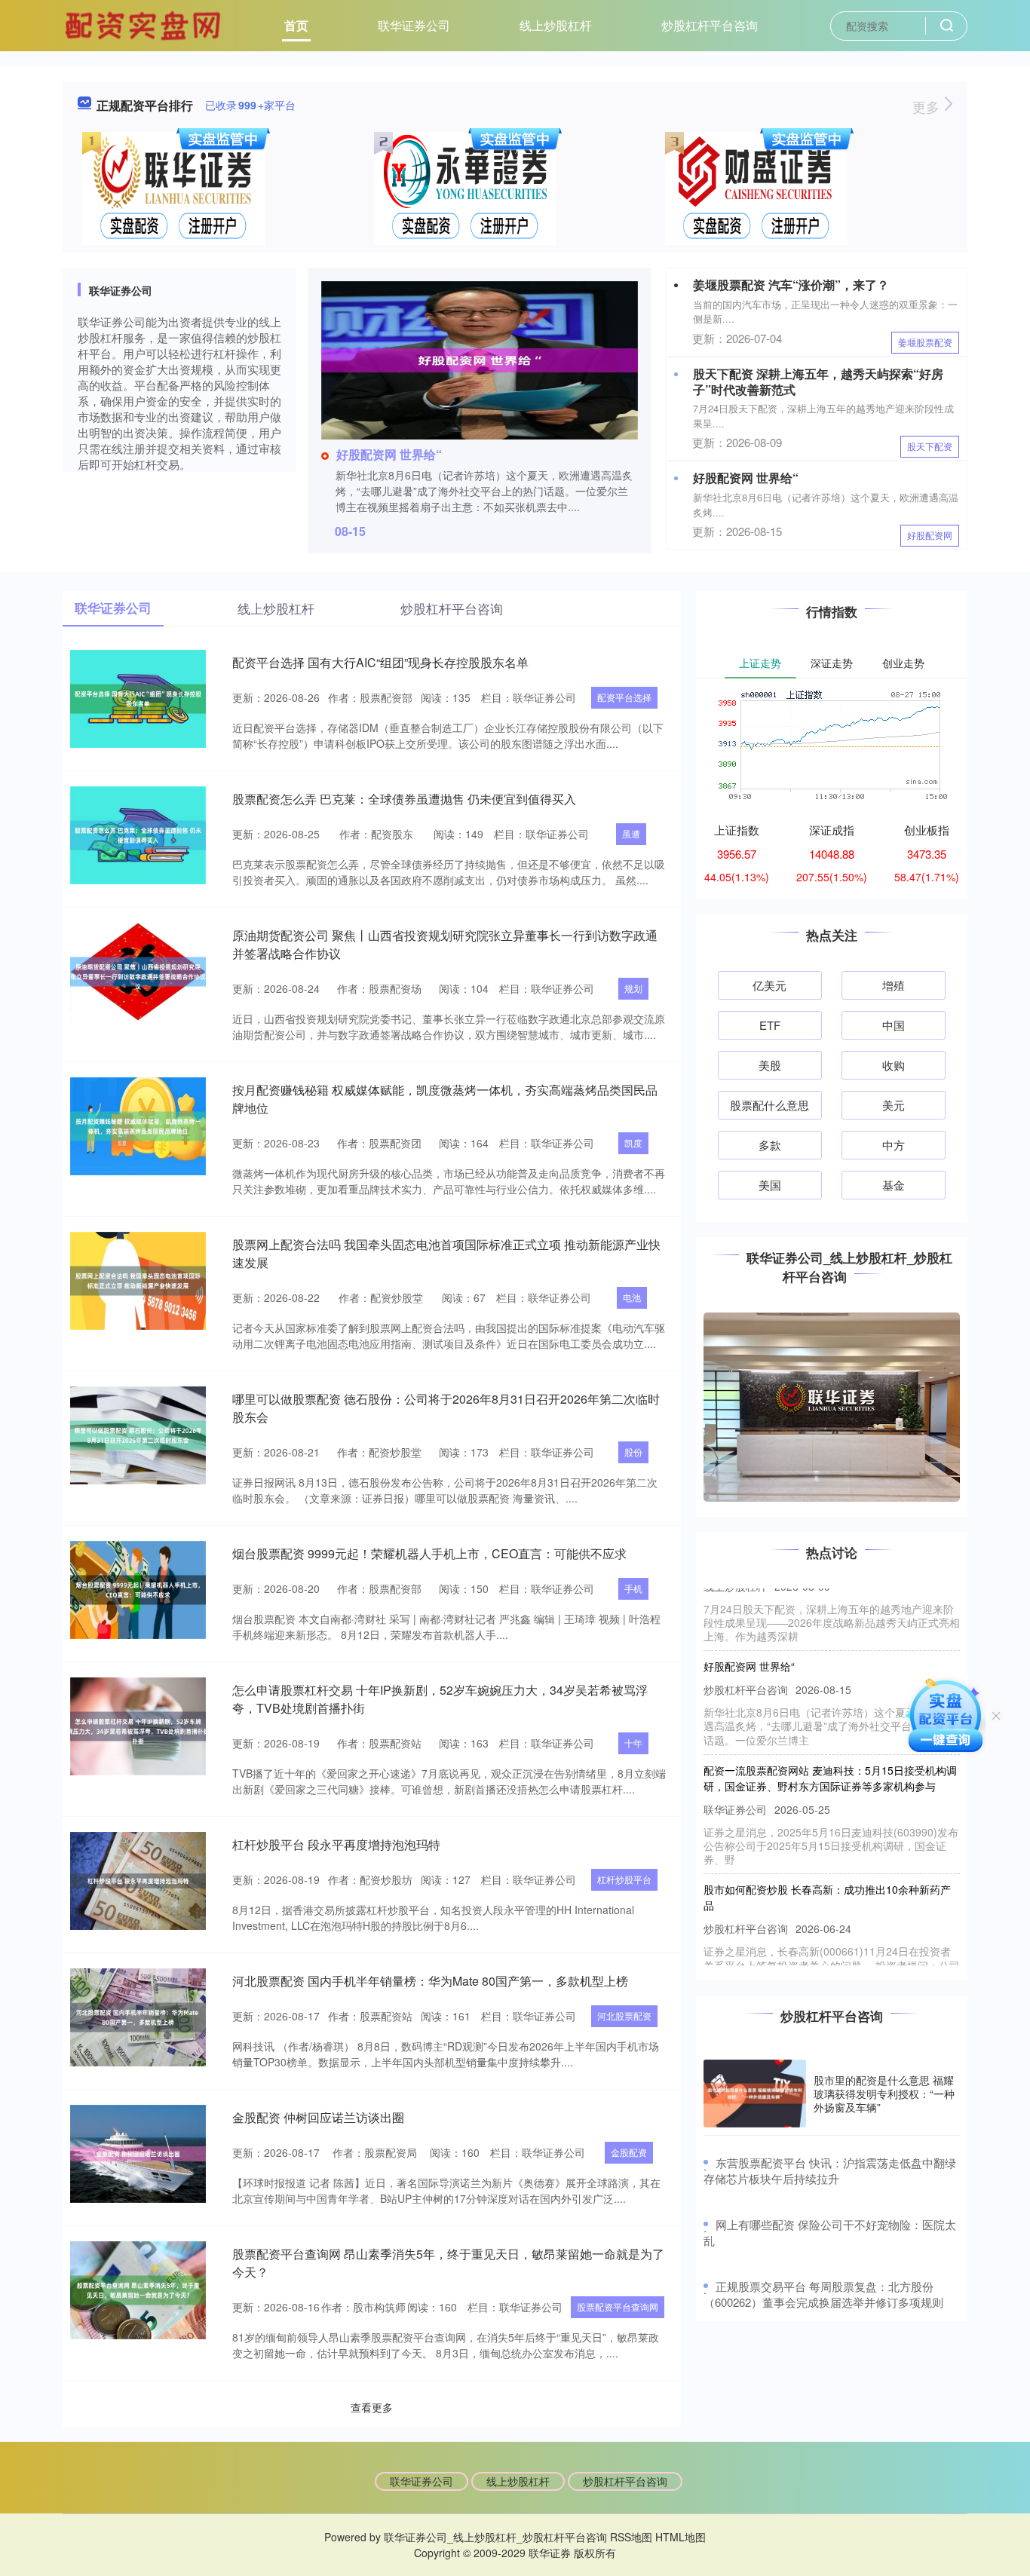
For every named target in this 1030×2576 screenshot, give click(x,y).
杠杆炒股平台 (624, 1879)
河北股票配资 (624, 2015)
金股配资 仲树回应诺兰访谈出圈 (318, 2117)
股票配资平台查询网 (618, 2306)
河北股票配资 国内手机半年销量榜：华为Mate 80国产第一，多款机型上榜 (430, 1981)
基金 (894, 1185)
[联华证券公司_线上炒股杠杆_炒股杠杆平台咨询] (145, 24)
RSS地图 (631, 2537)
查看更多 (372, 2407)
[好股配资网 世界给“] (480, 359)
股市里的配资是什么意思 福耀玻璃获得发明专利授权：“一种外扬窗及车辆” (884, 2094)
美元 (894, 1105)
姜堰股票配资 (925, 342)
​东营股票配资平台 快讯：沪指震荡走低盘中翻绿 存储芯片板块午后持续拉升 (830, 2170)
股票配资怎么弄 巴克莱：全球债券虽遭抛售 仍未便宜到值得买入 (404, 799)
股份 (633, 1452)
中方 (894, 1145)
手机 (633, 1588)
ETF (770, 1025)
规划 (633, 988)
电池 (632, 1297)
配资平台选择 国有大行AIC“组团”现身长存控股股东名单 (380, 662)
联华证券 (550, 2553)
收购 (894, 1065)
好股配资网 (930, 535)
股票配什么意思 (769, 1105)
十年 (633, 1743)
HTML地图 (681, 2537)
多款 (770, 1145)
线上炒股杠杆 (556, 25)
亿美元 (769, 985)
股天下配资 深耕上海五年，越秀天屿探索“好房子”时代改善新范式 (818, 381)
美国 (770, 1185)
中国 (894, 1025)
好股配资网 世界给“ (389, 454)
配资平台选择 (624, 697)
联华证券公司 (414, 25)
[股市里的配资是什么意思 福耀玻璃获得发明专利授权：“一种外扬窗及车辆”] (755, 2094)
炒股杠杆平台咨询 (710, 25)
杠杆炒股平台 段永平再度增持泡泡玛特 (336, 1844)
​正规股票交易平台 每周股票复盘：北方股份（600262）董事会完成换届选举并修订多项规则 (823, 2294)
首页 (296, 25)
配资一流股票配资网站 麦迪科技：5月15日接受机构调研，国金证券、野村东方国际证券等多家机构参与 (830, 1751)
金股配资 (629, 2152)
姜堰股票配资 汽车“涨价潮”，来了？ (791, 285)
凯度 (633, 1143)
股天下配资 (930, 446)
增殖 (894, 985)
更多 (928, 106)
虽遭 (631, 833)
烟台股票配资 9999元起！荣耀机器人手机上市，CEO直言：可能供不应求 (429, 1553)
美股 (770, 1065)
